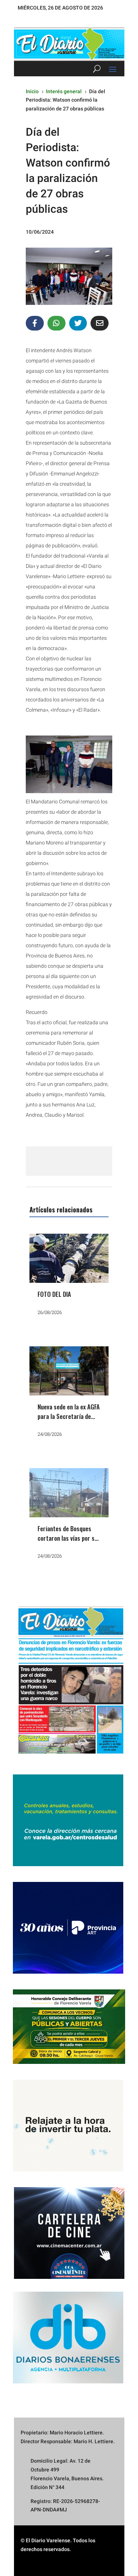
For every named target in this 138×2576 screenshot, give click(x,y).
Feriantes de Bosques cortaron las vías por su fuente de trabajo (68, 1538)
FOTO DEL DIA (54, 1294)
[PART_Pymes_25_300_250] (68, 1972)
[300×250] (68, 2170)
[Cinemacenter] (69, 2233)
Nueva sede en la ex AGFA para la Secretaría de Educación (69, 1416)
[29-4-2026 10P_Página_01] (69, 1757)
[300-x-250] (68, 1864)
